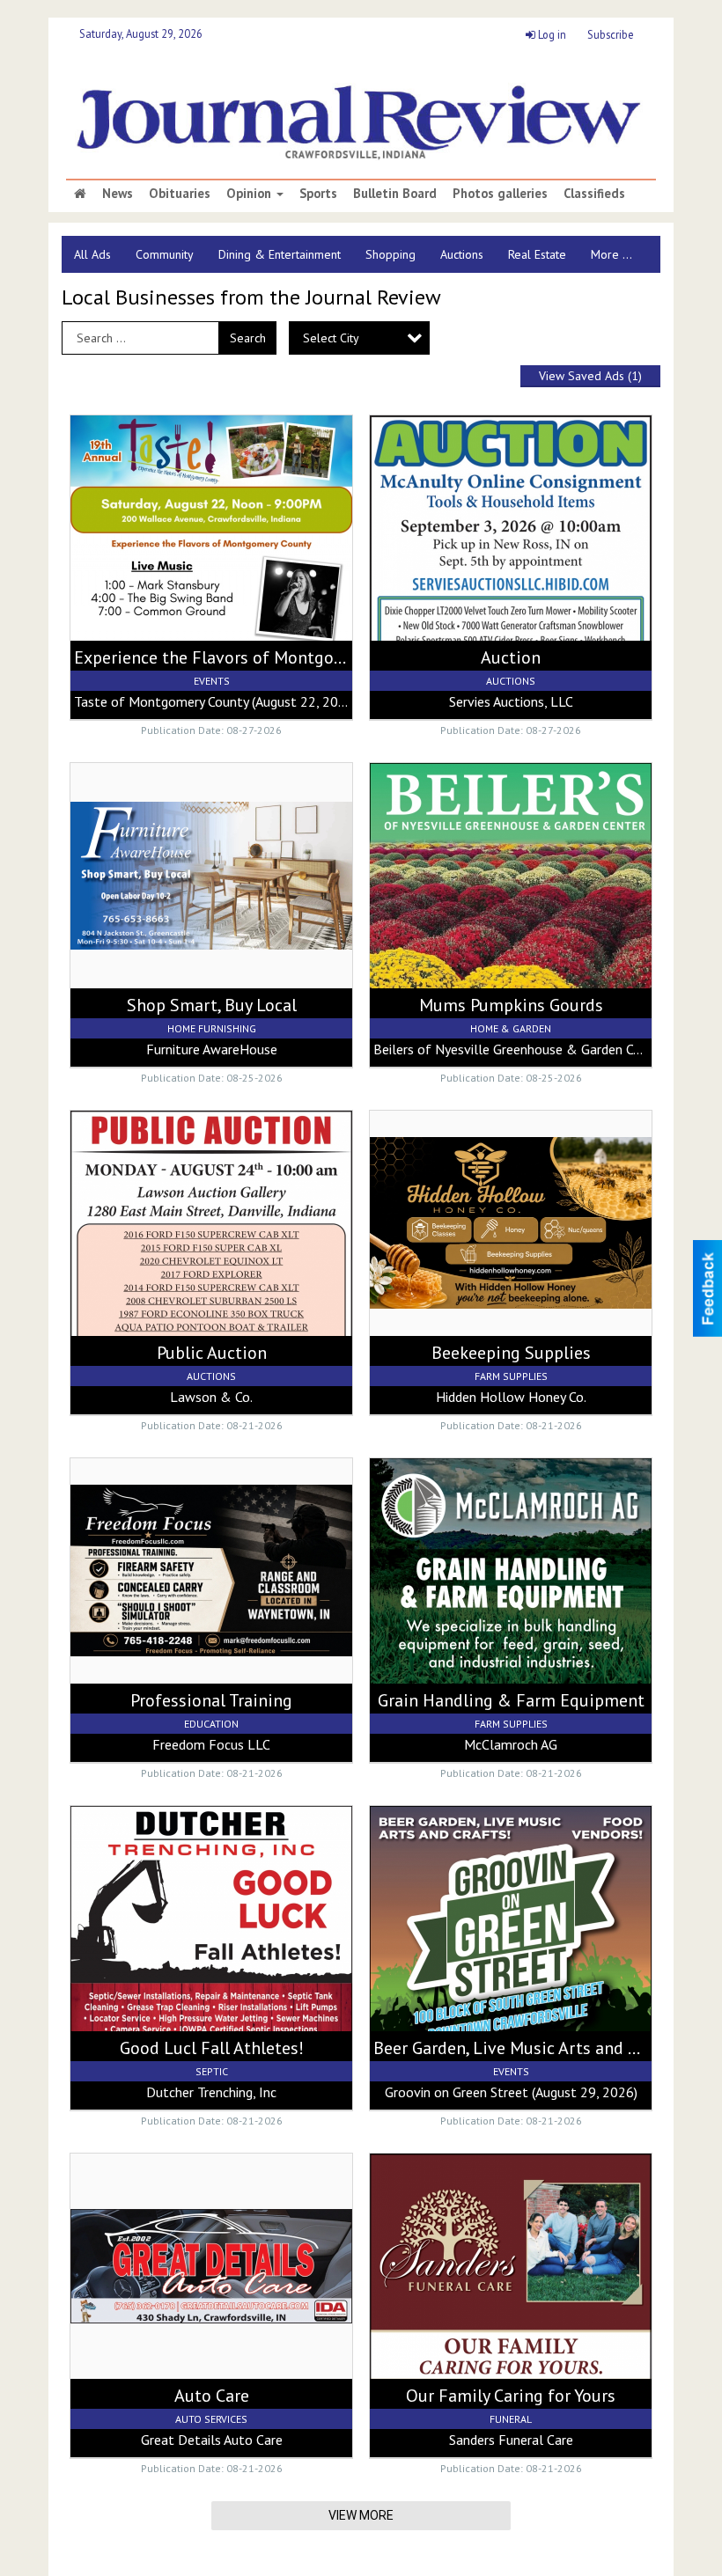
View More (361, 2515)
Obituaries (180, 194)
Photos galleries (500, 194)
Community (165, 254)
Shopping (390, 254)
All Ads (92, 254)
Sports (318, 194)
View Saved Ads (590, 376)
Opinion (250, 194)
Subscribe (611, 34)
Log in (551, 34)
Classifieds (594, 194)
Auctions (462, 254)
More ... (611, 254)
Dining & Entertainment (280, 254)
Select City (331, 338)
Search (248, 338)
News (118, 194)
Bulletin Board (395, 194)
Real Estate (537, 254)
